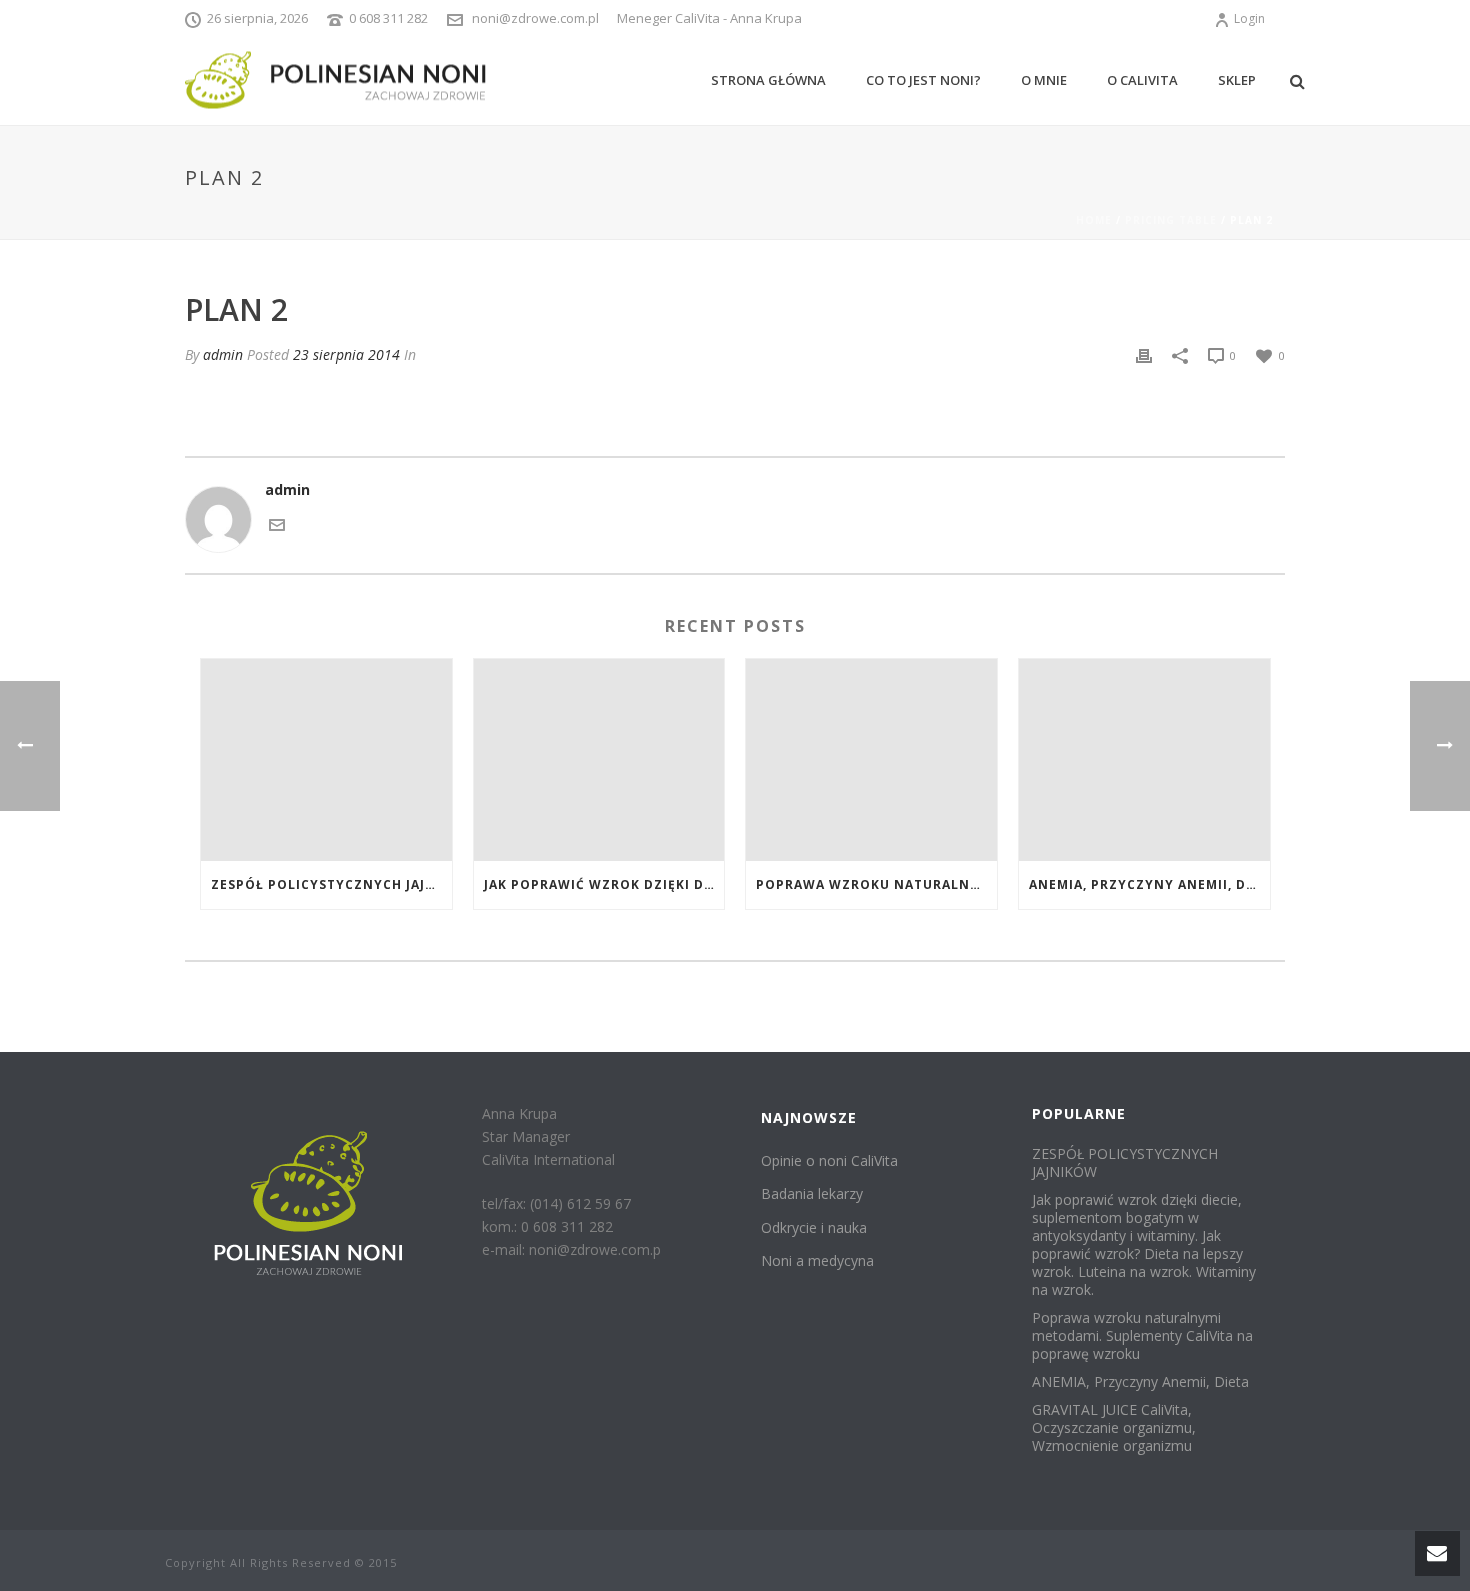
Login (1249, 18)
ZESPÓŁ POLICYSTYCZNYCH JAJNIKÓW (331, 884)
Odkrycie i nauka (814, 1227)
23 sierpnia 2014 (346, 354)
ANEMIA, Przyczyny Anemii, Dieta (1149, 884)
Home (1094, 220)
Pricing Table (1171, 220)
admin (223, 354)
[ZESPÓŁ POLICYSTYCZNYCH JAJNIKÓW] (326, 759)
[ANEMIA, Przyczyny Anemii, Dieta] (1144, 759)
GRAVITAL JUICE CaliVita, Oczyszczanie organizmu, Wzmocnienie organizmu (1114, 1428)
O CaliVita (1142, 80)
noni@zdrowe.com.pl (535, 18)
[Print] (1144, 354)
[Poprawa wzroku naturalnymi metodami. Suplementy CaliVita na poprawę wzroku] (871, 759)
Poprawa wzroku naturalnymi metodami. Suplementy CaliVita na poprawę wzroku (876, 884)
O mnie (1044, 80)
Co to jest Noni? (923, 80)
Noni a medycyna (817, 1260)
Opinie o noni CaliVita (829, 1160)
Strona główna (768, 80)
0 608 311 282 (388, 18)
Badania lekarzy (812, 1193)
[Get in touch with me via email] (277, 522)
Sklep (1237, 80)
